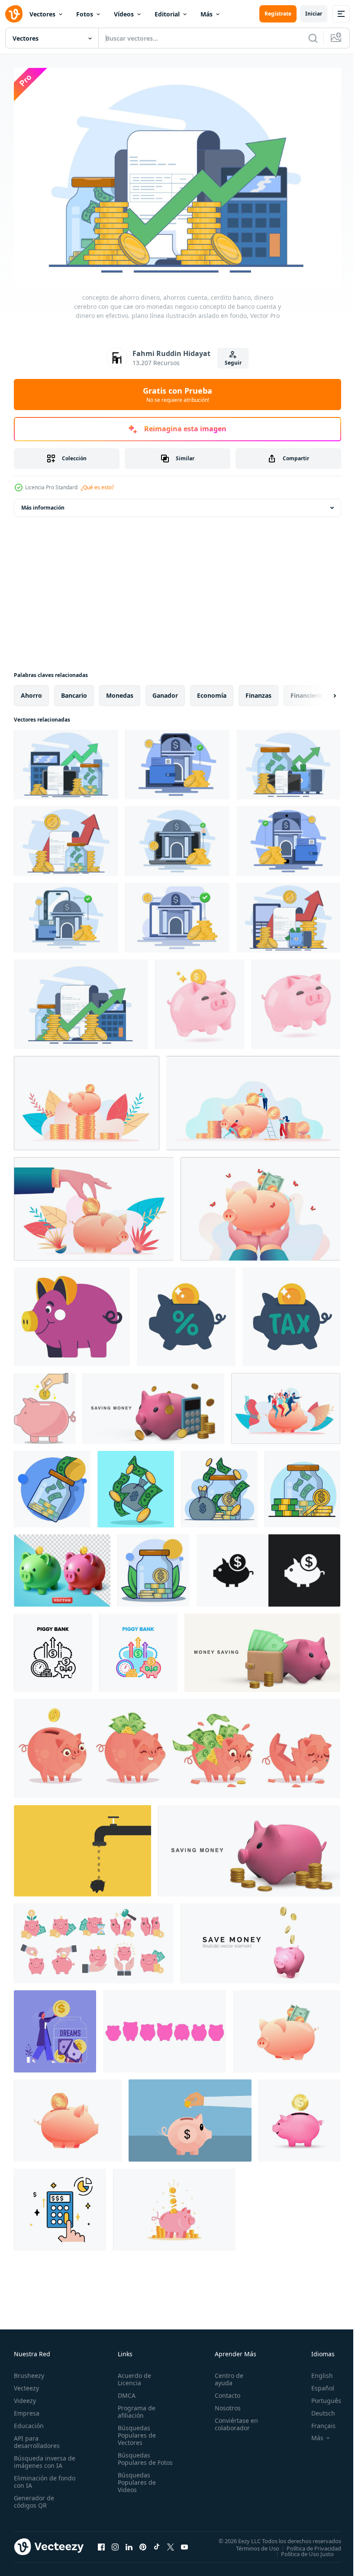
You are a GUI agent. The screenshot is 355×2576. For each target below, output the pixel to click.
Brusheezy (29, 2371)
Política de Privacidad (307, 2544)
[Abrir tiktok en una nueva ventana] (157, 2542)
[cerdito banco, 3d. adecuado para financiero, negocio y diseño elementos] (62, 1566)
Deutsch (317, 2409)
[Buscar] (313, 38)
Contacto (224, 2391)
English (316, 2371)
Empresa (27, 2409)
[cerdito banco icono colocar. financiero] (165, 2027)
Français (317, 2421)
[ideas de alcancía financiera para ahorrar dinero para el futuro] (94, 1939)
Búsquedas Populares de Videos (135, 2485)
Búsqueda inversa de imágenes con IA (43, 2457)
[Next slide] (321, 691)
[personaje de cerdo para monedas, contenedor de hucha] (72, 1312)
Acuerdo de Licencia (133, 2375)
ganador (165, 691)
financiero (306, 691)
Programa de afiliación (135, 2407)
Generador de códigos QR (34, 2497)
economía (212, 691)
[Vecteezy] (14, 14)
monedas (120, 691)
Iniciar (314, 14)
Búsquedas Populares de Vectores (135, 2431)
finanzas (258, 691)
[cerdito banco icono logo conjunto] (268, 1566)
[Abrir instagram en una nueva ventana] (115, 2542)
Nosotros (224, 2404)
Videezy (25, 2396)
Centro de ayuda (225, 2375)
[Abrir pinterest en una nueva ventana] (143, 2542)
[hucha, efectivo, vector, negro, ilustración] (53, 1648)
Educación (29, 2421)
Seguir (233, 363)
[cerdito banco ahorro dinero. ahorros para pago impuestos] (186, 1312)
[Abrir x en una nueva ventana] (171, 2542)
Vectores (42, 14)
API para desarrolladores (37, 2438)
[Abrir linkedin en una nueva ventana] (129, 2542)
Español (316, 2384)
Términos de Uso (251, 2544)
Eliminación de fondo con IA (35, 2477)
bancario (74, 691)
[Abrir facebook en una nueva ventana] (101, 2542)
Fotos (85, 14)
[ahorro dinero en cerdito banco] (45, 1404)
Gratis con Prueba (177, 395)
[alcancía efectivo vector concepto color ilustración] (138, 1648)
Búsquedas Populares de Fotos (135, 2458)
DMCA (125, 2391)
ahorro (31, 691)
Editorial (167, 14)
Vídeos (124, 14)
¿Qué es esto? (97, 487)
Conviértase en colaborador (232, 2420)
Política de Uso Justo (301, 2549)
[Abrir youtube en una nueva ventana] (184, 2542)
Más (207, 14)
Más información (43, 503)
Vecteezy (26, 2384)
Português (320, 2396)
